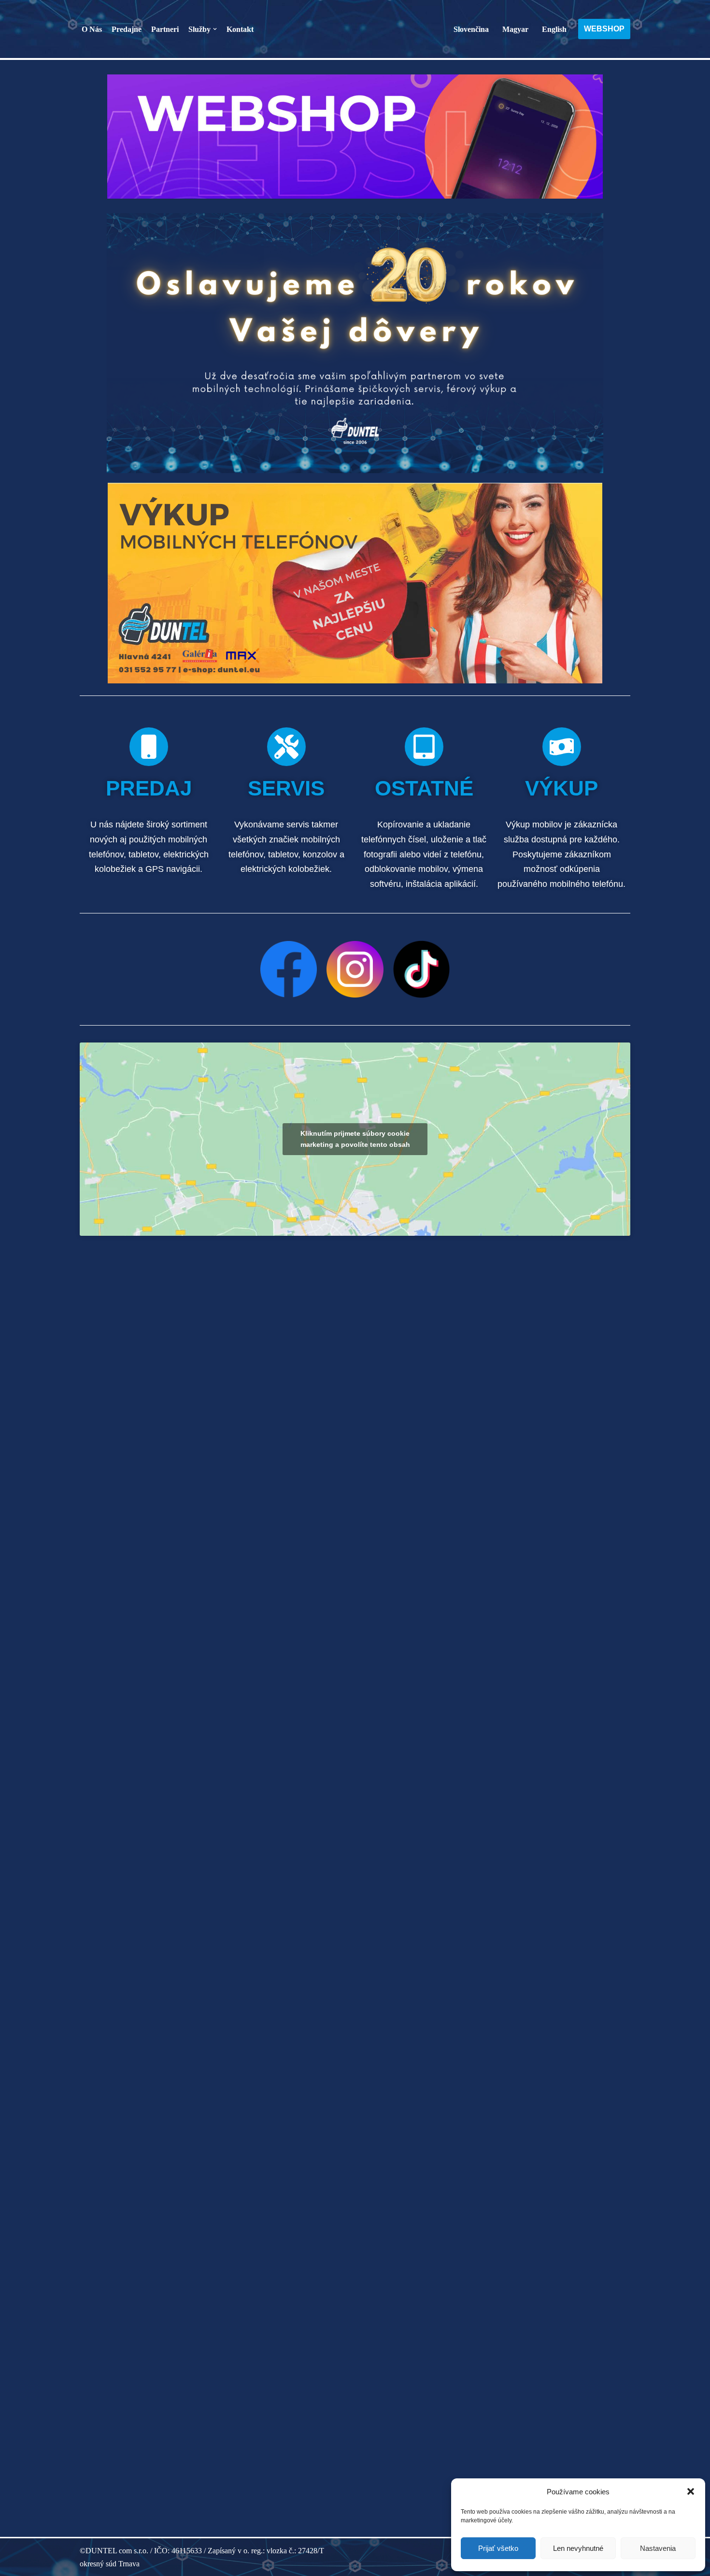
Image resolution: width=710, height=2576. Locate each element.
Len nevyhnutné (578, 2548)
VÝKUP (561, 788)
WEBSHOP (604, 29)
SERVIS (286, 788)
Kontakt (240, 29)
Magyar (515, 29)
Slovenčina (471, 29)
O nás (92, 29)
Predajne (127, 29)
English (554, 29)
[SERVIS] (286, 747)
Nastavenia (658, 2548)
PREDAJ (149, 788)
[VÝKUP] (562, 747)
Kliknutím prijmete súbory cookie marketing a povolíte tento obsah (355, 1139)
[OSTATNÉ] (424, 747)
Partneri (165, 29)
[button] (691, 2491)
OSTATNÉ (424, 788)
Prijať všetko (498, 2548)
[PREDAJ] (149, 747)
